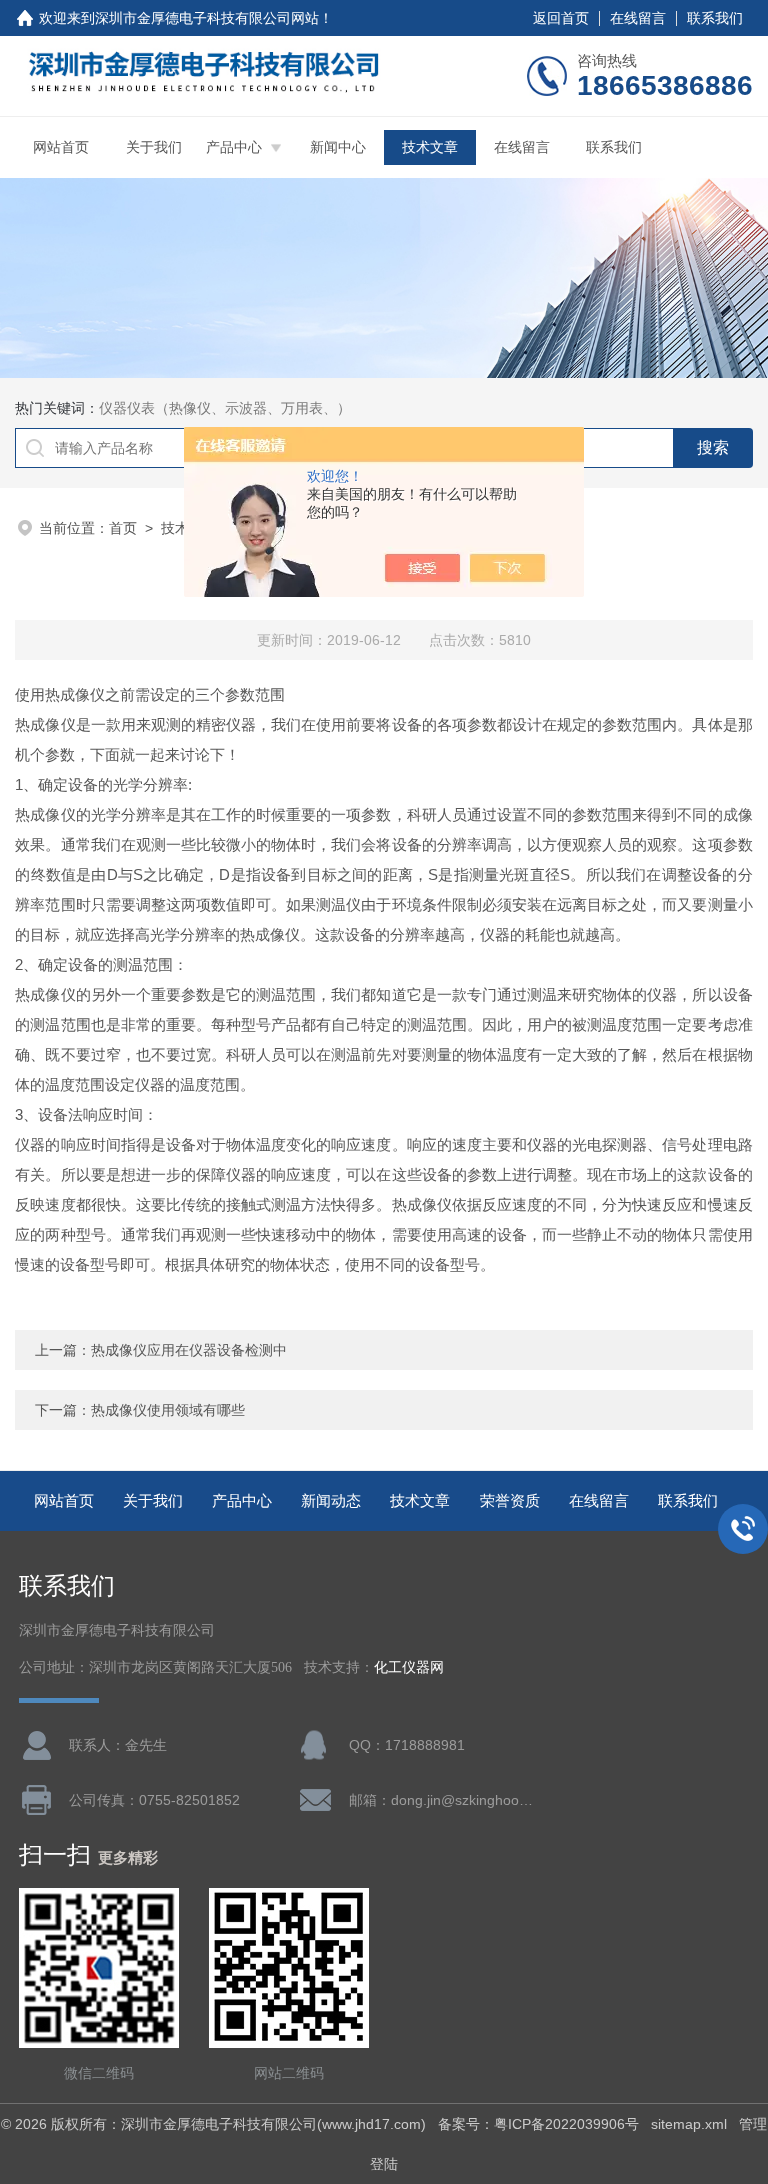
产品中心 (234, 147)
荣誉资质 (510, 1500)
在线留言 (638, 18)
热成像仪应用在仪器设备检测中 (189, 1350)
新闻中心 (338, 147)
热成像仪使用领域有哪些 (168, 1410)
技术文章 (430, 147)
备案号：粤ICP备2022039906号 (538, 2124)
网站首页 (61, 147)
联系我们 (715, 18)
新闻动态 (331, 1500)
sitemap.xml (689, 2124)
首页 (123, 528)
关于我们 (154, 147)
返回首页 (561, 18)
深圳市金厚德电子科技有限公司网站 (207, 18)
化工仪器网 (409, 1667)
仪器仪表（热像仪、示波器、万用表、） (225, 408)
